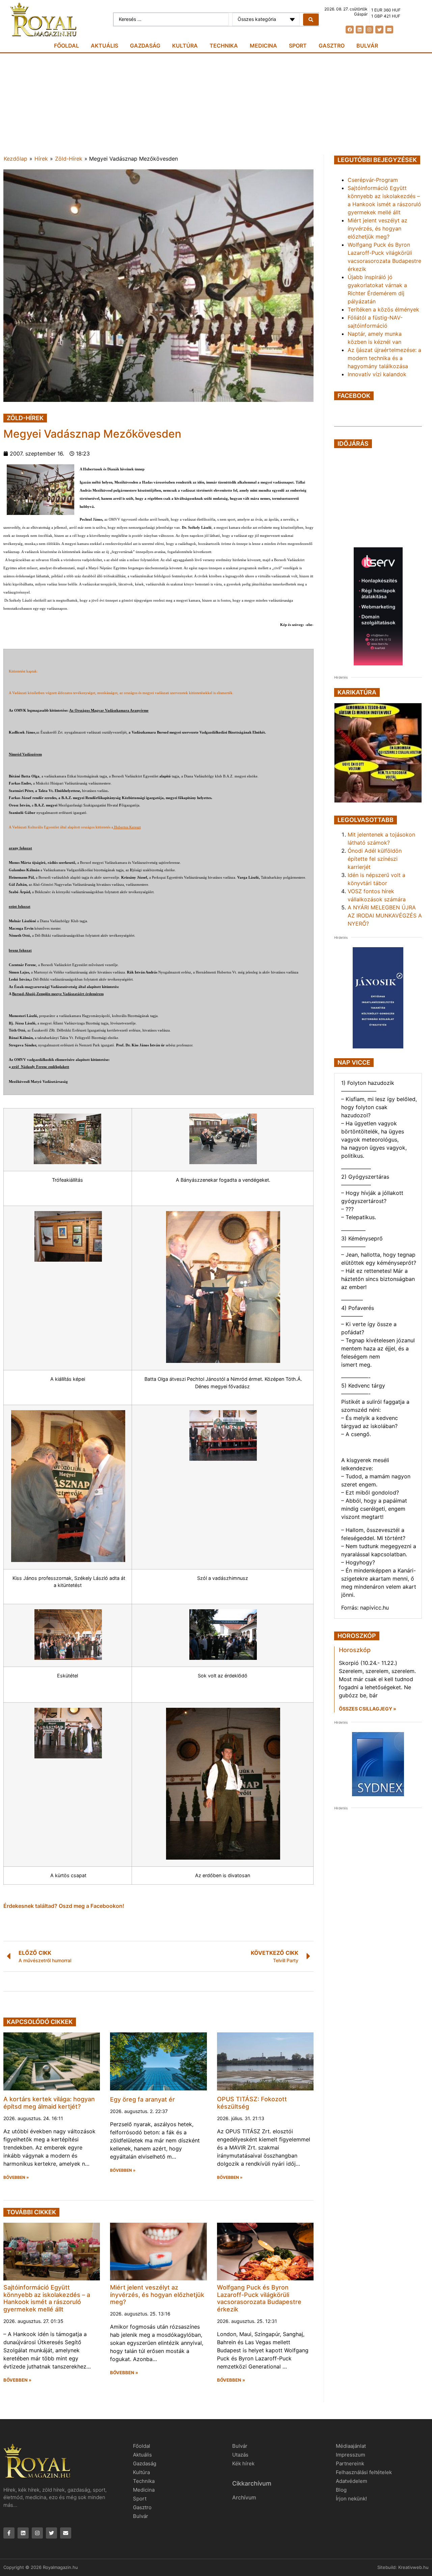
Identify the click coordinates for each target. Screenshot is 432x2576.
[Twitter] (379, 30)
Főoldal (66, 46)
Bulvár (367, 46)
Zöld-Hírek (69, 159)
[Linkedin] (360, 30)
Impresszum (350, 2455)
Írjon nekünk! (351, 2499)
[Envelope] (389, 30)
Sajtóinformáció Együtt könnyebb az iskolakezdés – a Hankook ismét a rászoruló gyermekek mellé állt (47, 2298)
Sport (298, 46)
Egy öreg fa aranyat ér (142, 2099)
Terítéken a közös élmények (383, 309)
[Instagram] (369, 30)
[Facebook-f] (9, 2533)
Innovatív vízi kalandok (377, 374)
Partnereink (350, 2463)
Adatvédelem (352, 2481)
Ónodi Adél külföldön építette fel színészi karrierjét (375, 859)
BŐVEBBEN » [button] (16, 2177)
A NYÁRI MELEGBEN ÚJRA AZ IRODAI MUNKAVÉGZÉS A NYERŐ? (385, 915)
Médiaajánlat (351, 2446)
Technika (224, 46)
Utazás (240, 2455)
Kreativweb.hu (413, 2567)
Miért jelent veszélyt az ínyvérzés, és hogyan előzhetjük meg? (157, 2295)
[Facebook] (349, 30)
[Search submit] (311, 20)
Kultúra (185, 46)
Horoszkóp (355, 1650)
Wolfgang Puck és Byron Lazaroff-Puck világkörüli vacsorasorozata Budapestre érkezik (259, 2298)
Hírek (41, 159)
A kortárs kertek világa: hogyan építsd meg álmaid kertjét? (49, 2103)
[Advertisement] (216, 104)
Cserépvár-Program (373, 180)
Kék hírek (243, 2463)
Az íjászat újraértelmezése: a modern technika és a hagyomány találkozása (384, 358)
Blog (341, 2490)
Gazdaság (145, 46)
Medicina (263, 46)
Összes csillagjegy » (368, 1709)
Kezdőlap (16, 159)
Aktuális (104, 46)
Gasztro (332, 46)
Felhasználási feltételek (364, 2472)
